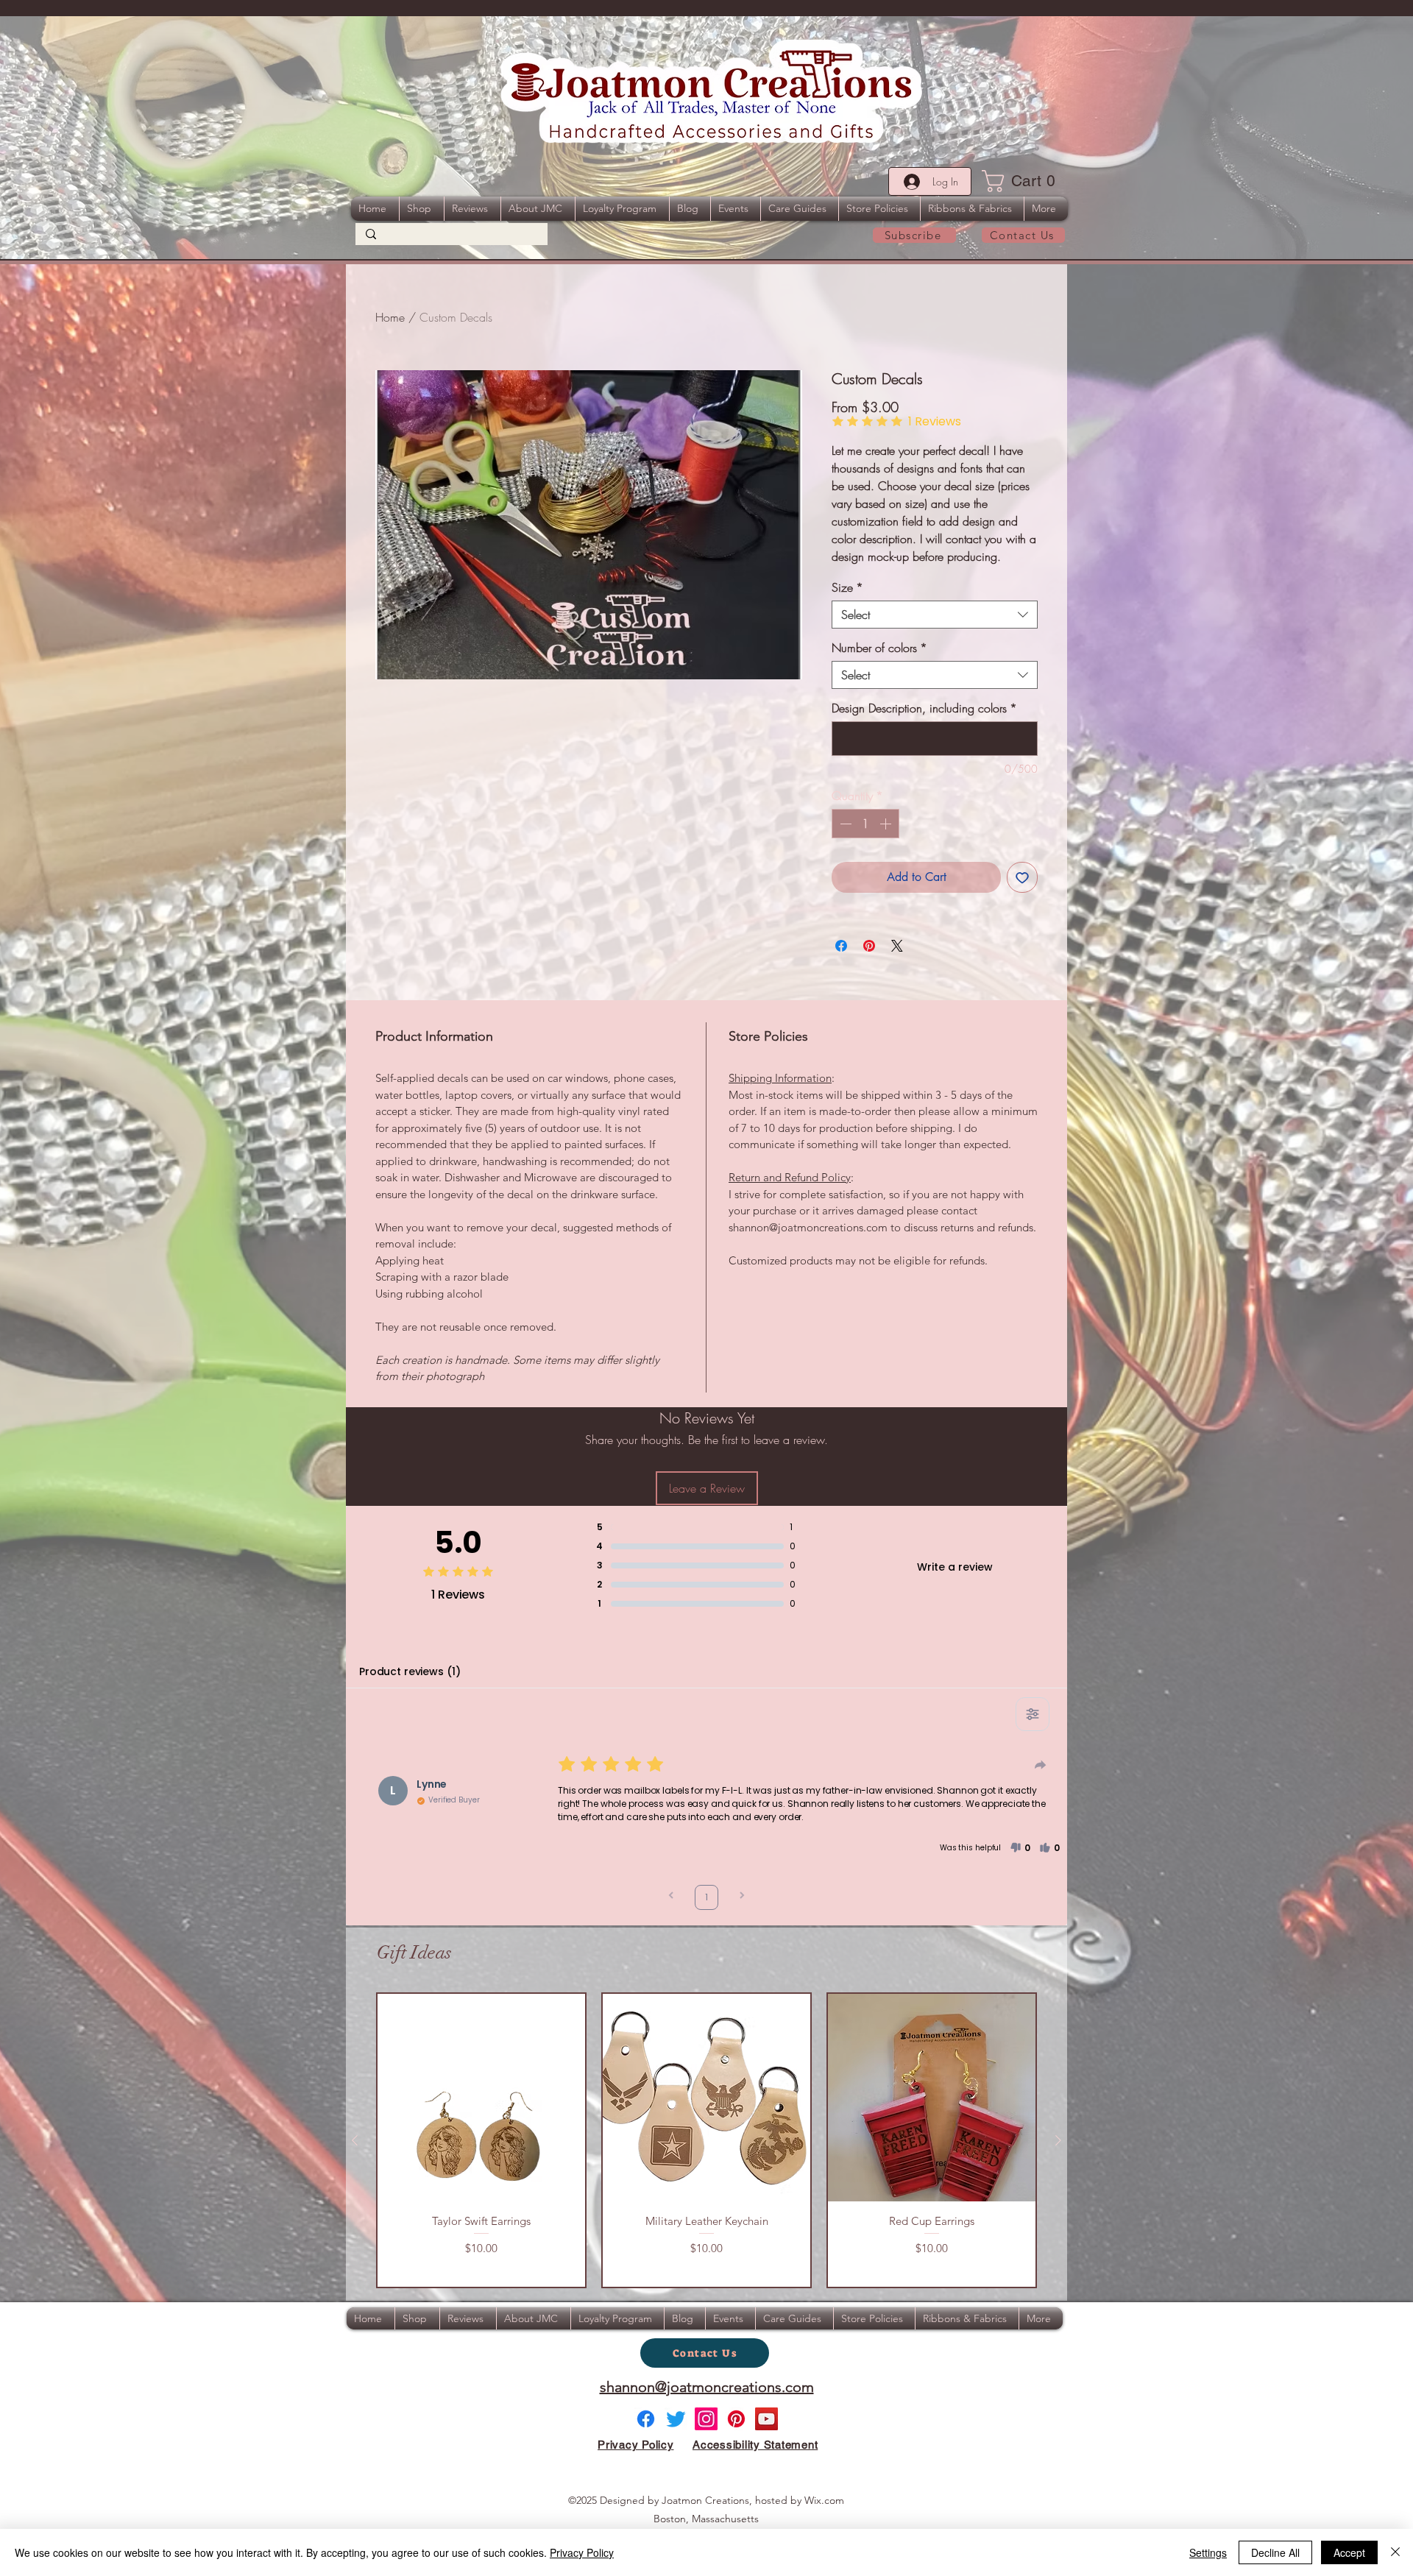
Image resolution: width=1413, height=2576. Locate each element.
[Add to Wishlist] (1022, 877)
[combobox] (935, 615)
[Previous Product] (355, 2140)
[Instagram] (706, 2419)
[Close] (1395, 2552)
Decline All (1275, 2552)
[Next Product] (1058, 2140)
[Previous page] (671, 1897)
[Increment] (887, 824)
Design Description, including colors (924, 708)
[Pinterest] (736, 2419)
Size (847, 587)
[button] (1023, 181)
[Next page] (742, 1897)
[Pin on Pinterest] (869, 946)
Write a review (955, 1567)
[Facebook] (646, 2419)
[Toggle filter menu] (1033, 1714)
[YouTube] (766, 2419)
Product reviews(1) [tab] (410, 1671)
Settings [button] (1208, 2552)
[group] (706, 2140)
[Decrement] (844, 824)
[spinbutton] (865, 824)
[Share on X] (897, 946)
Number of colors (879, 648)
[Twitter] (676, 2419)
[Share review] (1041, 1765)
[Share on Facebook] (841, 946)
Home (390, 317)
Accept (1349, 2552)
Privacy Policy (582, 2552)
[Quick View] (481, 2098)
